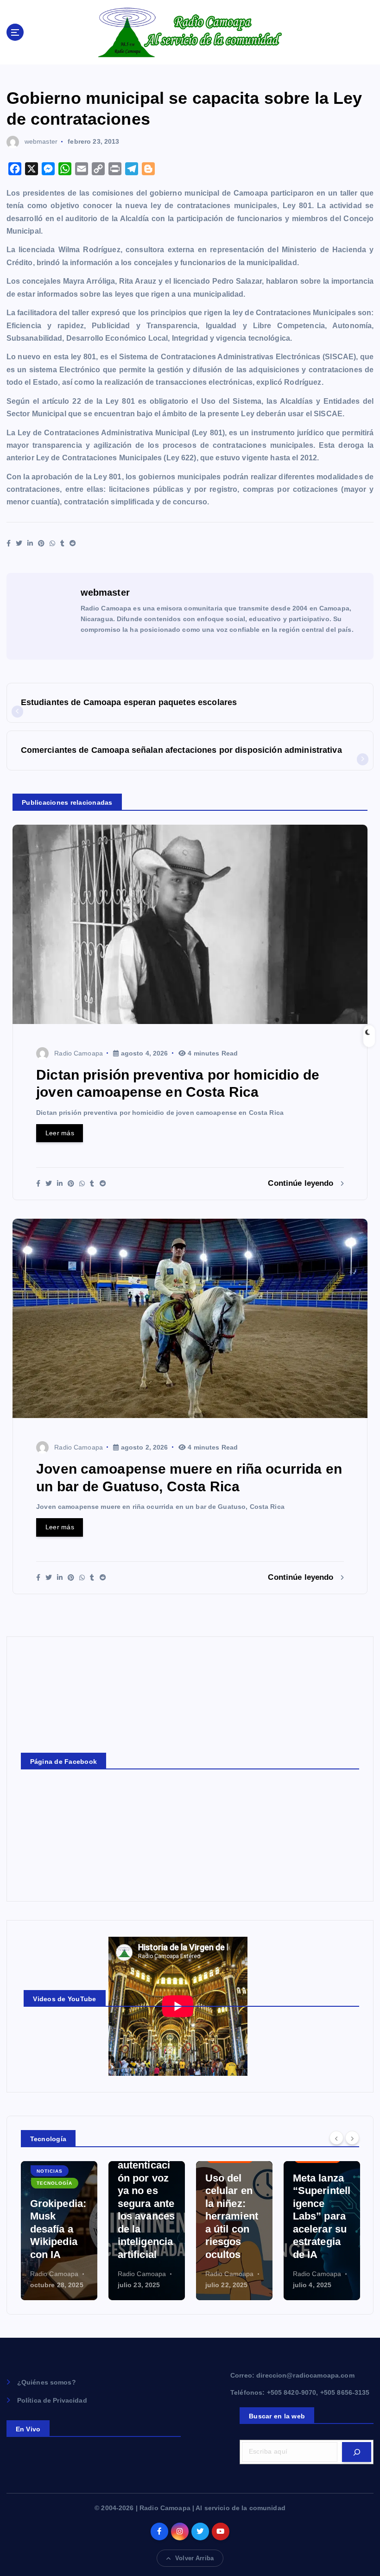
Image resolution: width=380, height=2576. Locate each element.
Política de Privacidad (52, 2401)
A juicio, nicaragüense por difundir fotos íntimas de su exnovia (320, 2216)
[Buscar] (357, 2452)
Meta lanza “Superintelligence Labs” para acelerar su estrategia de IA (234, 2216)
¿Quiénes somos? (47, 2382)
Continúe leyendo (302, 1183)
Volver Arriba (194, 2558)
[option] (59, 2231)
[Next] (352, 2138)
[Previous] (336, 2138)
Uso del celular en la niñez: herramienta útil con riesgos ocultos (144, 2216)
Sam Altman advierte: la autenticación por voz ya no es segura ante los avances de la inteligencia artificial (59, 2191)
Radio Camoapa (79, 1053)
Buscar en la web (277, 2416)
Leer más (60, 1133)
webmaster (41, 141)
